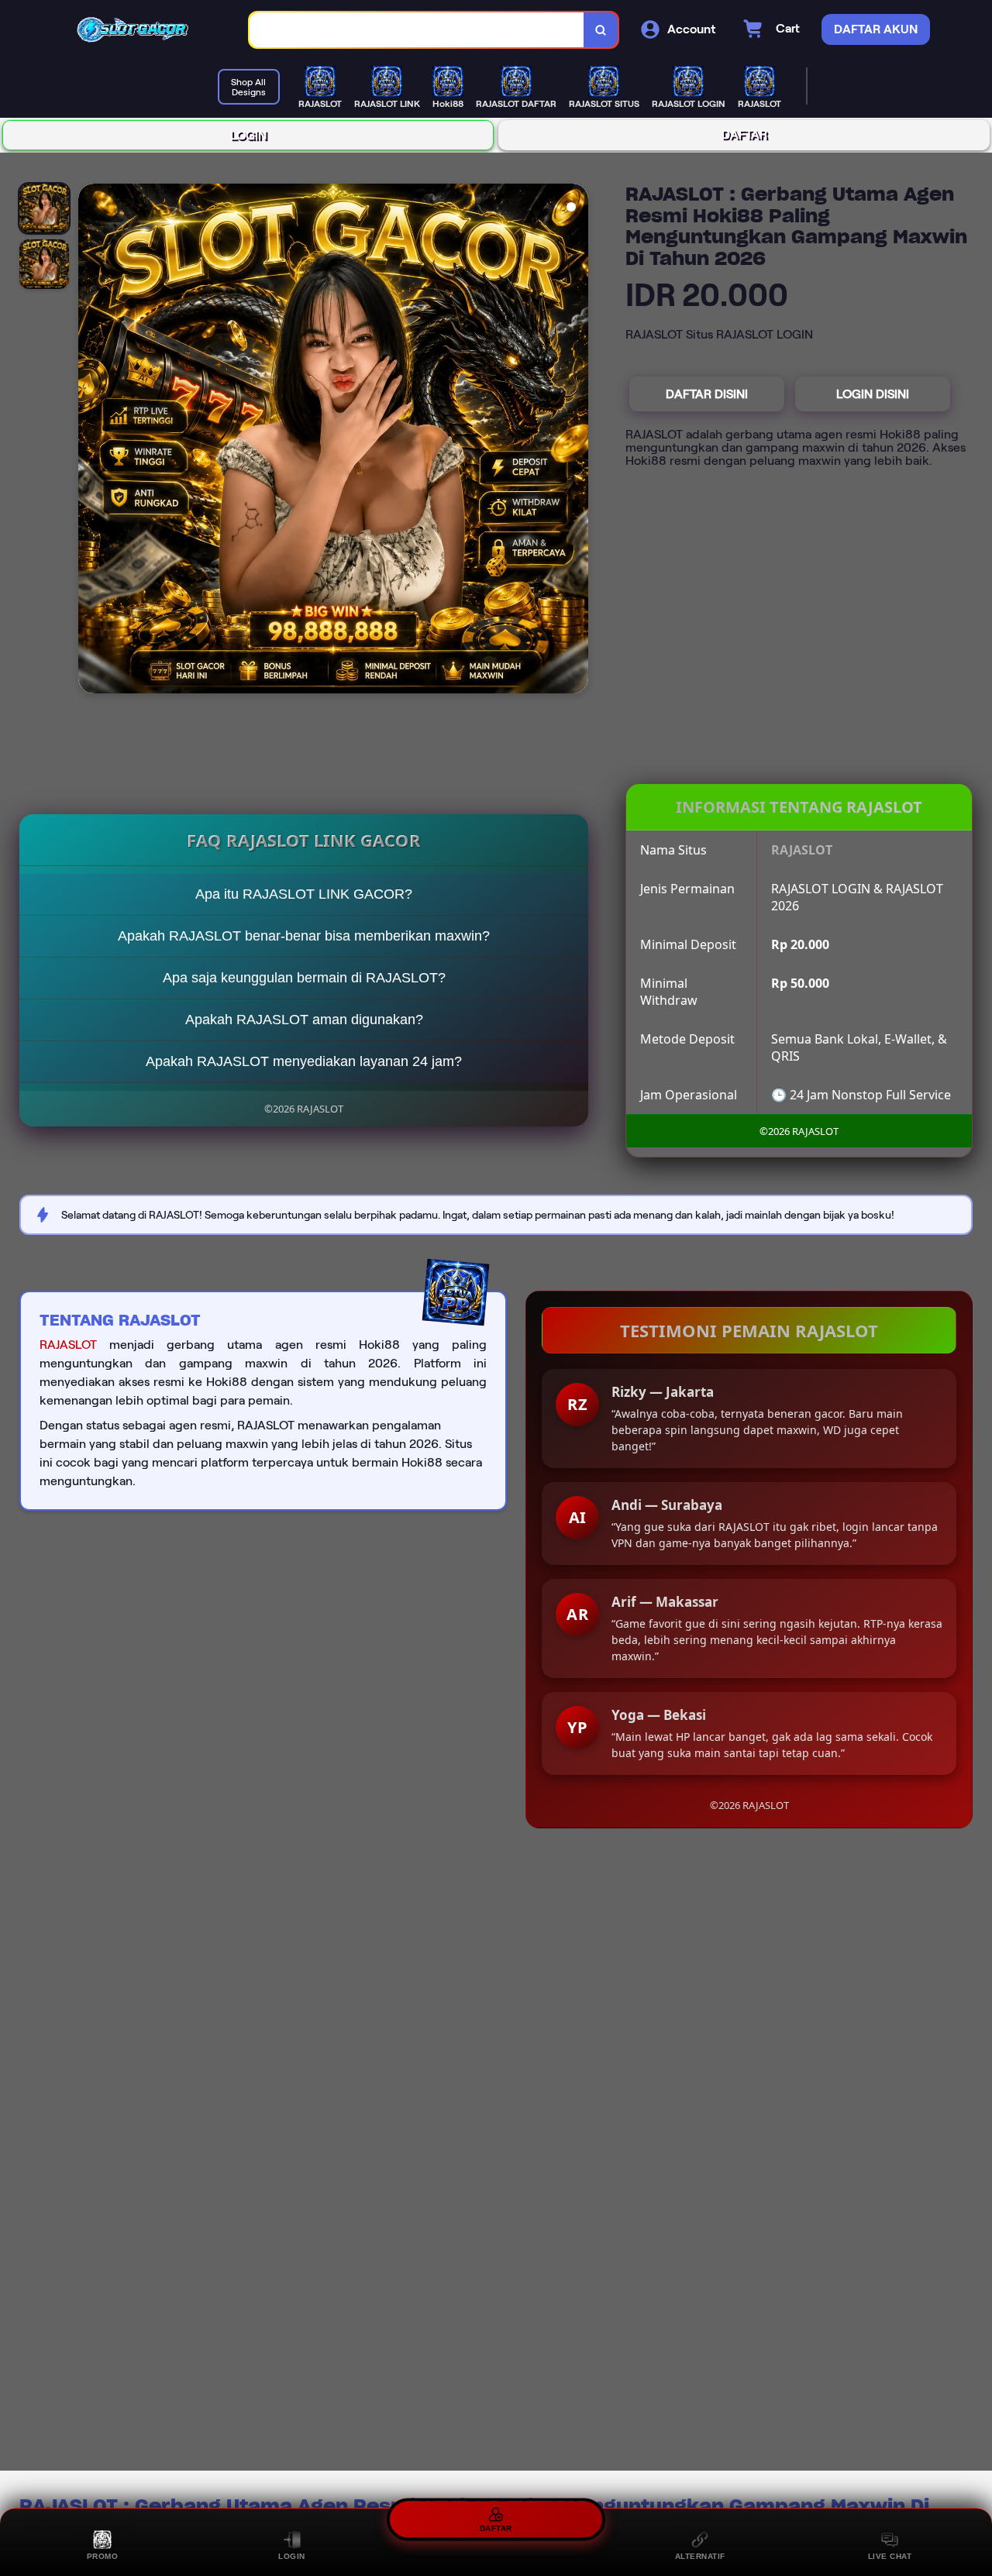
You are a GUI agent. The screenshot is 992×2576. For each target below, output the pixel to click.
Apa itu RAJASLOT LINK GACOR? (304, 894)
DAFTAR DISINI (707, 394)
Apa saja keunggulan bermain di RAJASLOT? (304, 978)
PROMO (103, 2556)
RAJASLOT (68, 1345)
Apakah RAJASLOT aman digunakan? (304, 1020)
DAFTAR (744, 134)
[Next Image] (576, 441)
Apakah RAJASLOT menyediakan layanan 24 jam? (304, 1061)
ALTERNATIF (700, 2556)
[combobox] (417, 30)
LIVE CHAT (890, 2556)
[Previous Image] (91, 441)
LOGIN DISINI (873, 394)
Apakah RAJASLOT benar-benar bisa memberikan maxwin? (304, 936)
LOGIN (248, 135)
